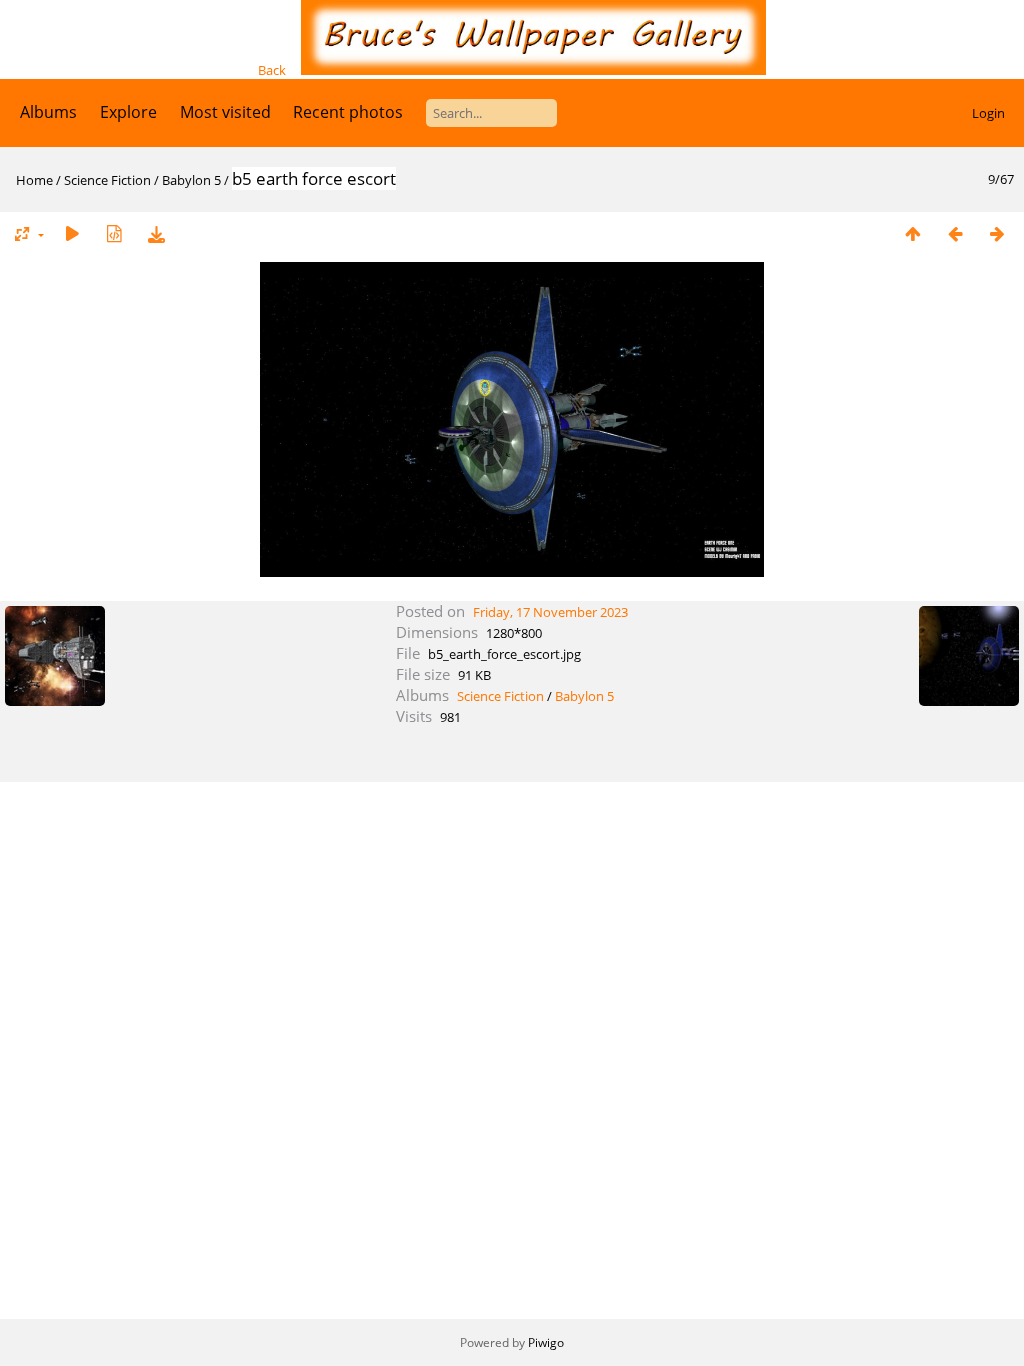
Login (988, 113)
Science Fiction (107, 180)
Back (272, 70)
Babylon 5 (191, 180)
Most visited (225, 112)
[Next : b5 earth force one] (997, 233)
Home (34, 180)
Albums (48, 112)
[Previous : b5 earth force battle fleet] (955, 233)
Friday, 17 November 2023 (550, 612)
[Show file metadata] (114, 233)
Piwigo (546, 1342)
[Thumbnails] (913, 233)
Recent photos (348, 112)
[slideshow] (72, 233)
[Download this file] (156, 233)
